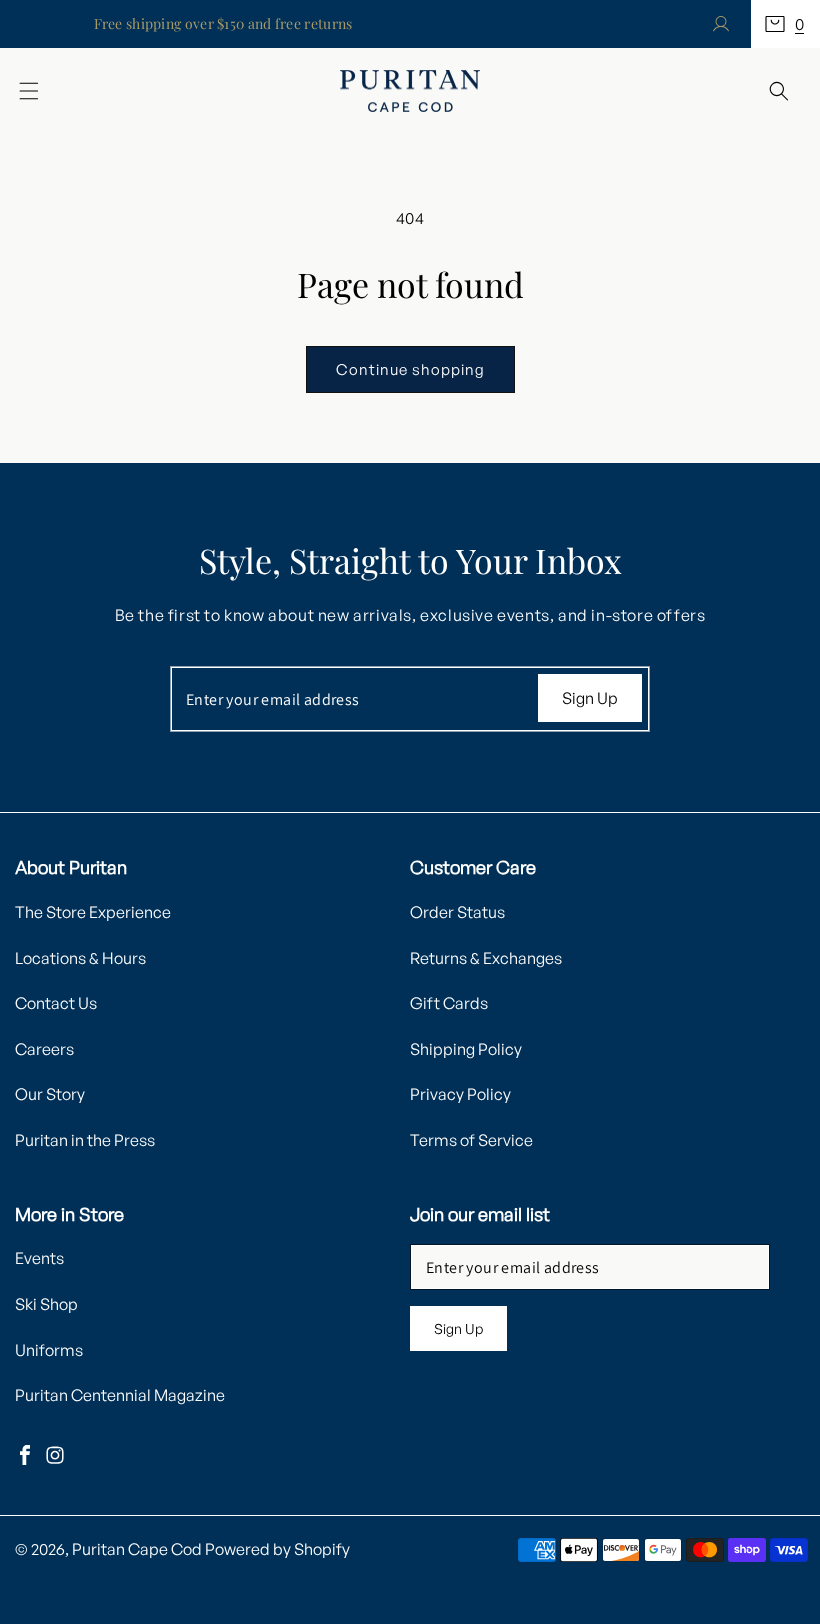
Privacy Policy (460, 1094)
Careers (44, 1049)
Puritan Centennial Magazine (120, 1395)
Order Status (457, 912)
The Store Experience (93, 912)
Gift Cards (449, 1003)
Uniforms (49, 1350)
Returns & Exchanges (486, 958)
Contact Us (56, 1003)
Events (39, 1258)
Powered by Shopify (277, 1549)
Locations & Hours (80, 958)
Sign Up (590, 698)
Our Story (50, 1094)
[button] (785, 24)
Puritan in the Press (85, 1140)
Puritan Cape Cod (137, 1549)
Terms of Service (471, 1140)
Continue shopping (410, 369)
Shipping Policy (466, 1049)
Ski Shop (46, 1304)
